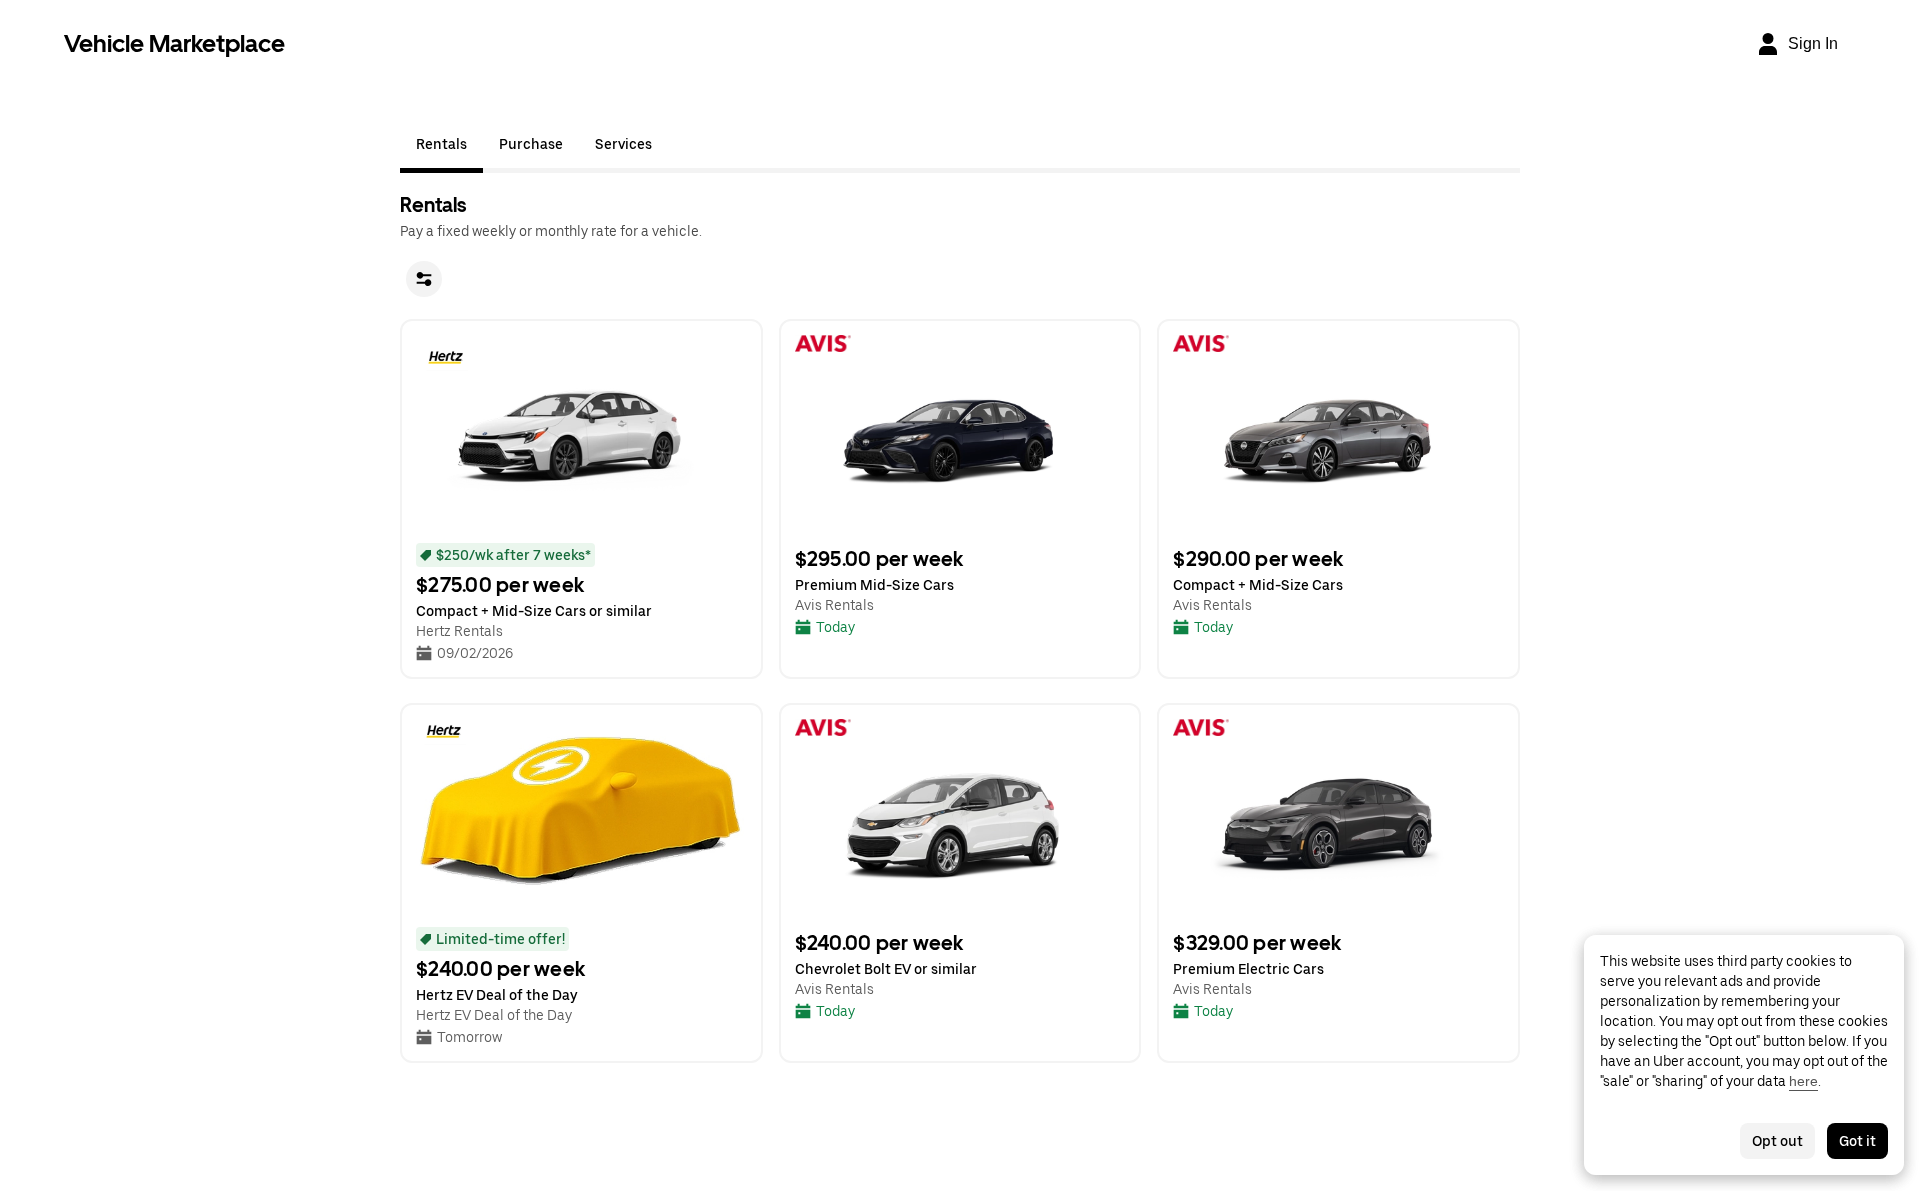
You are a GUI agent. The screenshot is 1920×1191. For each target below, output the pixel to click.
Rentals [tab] (441, 144)
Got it (1857, 1141)
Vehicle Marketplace (174, 43)
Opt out (1777, 1141)
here (1803, 1081)
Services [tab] (623, 144)
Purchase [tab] (531, 144)
